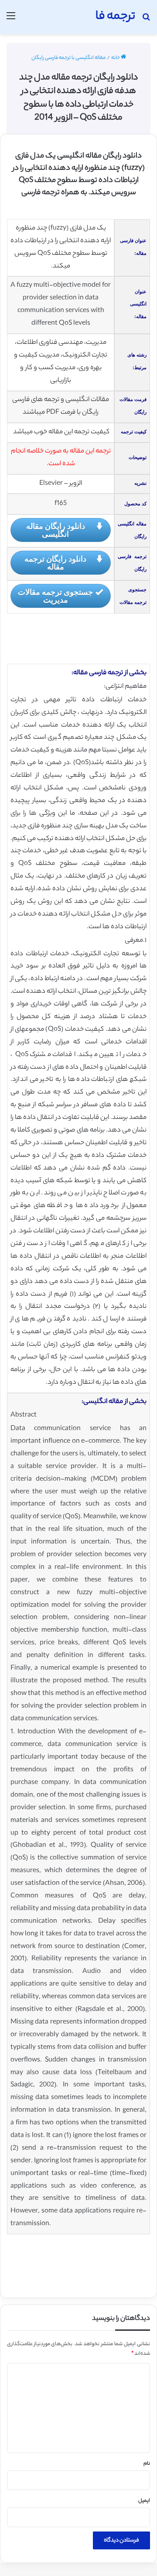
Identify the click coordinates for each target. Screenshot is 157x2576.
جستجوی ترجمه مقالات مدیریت (55, 596)
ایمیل (144, 2501)
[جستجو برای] (146, 20)
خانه (116, 58)
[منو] (11, 20)
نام (147, 2464)
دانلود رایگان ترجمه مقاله (55, 563)
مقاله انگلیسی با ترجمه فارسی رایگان (68, 58)
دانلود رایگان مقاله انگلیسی (56, 530)
